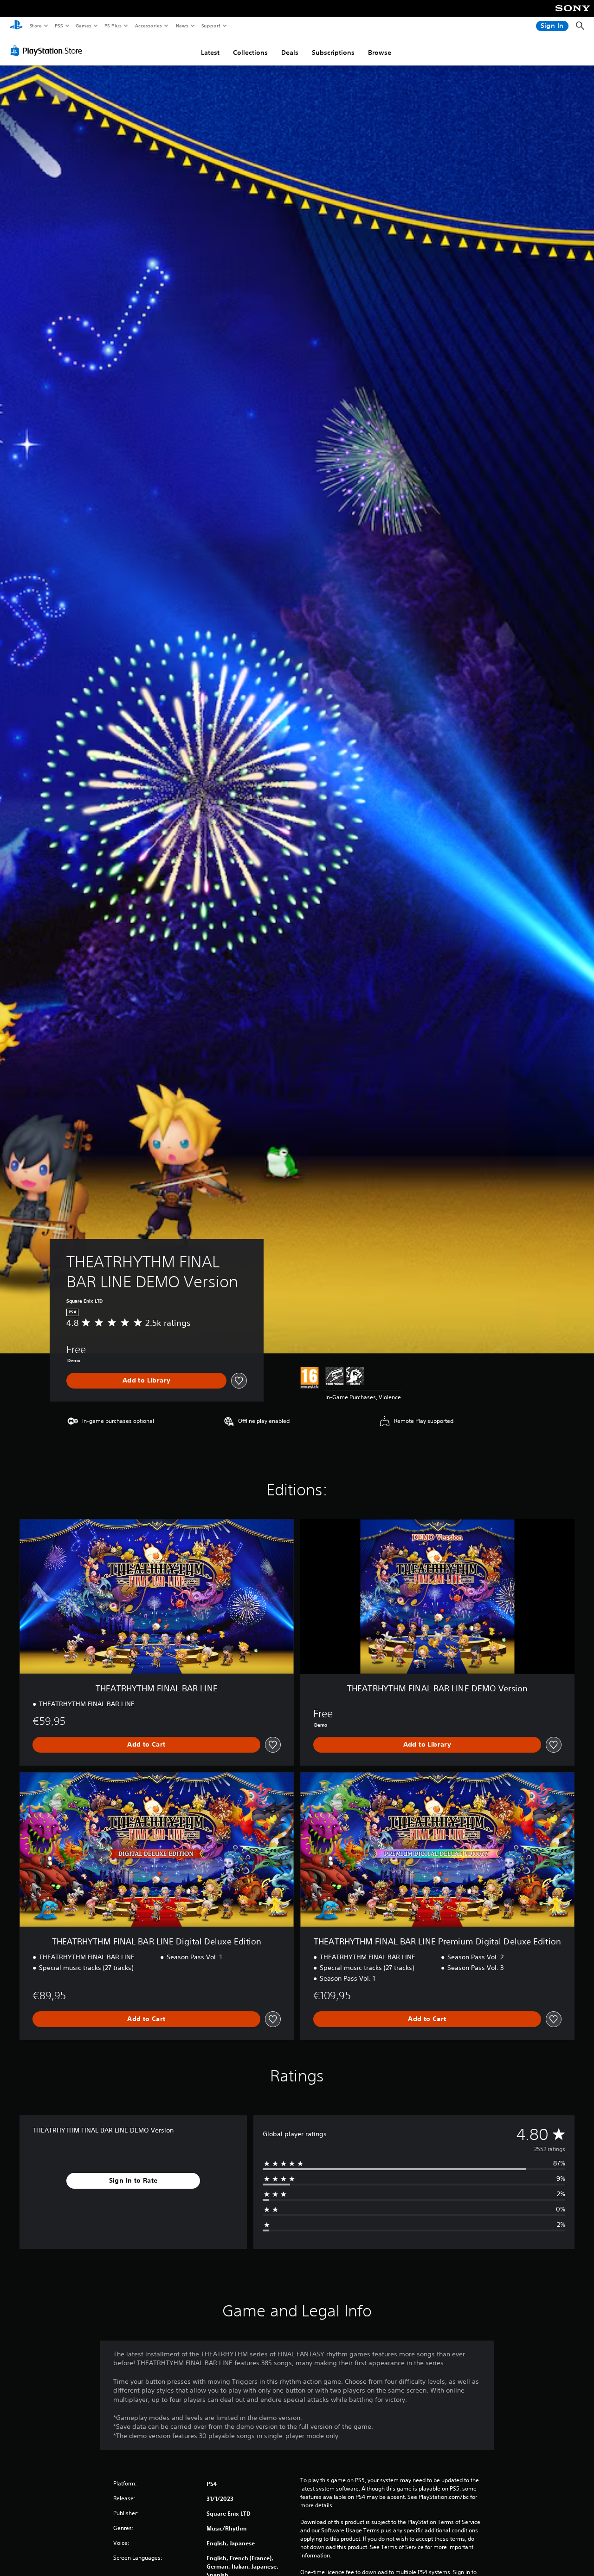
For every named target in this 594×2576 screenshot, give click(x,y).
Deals (290, 52)
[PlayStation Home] (16, 26)
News (182, 26)
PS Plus (113, 26)
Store (36, 26)
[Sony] (573, 14)
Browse (380, 52)
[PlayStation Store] (48, 51)
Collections (250, 52)
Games (83, 26)
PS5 (59, 26)
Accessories (148, 26)
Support (210, 26)
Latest (210, 52)
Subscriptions (333, 52)
